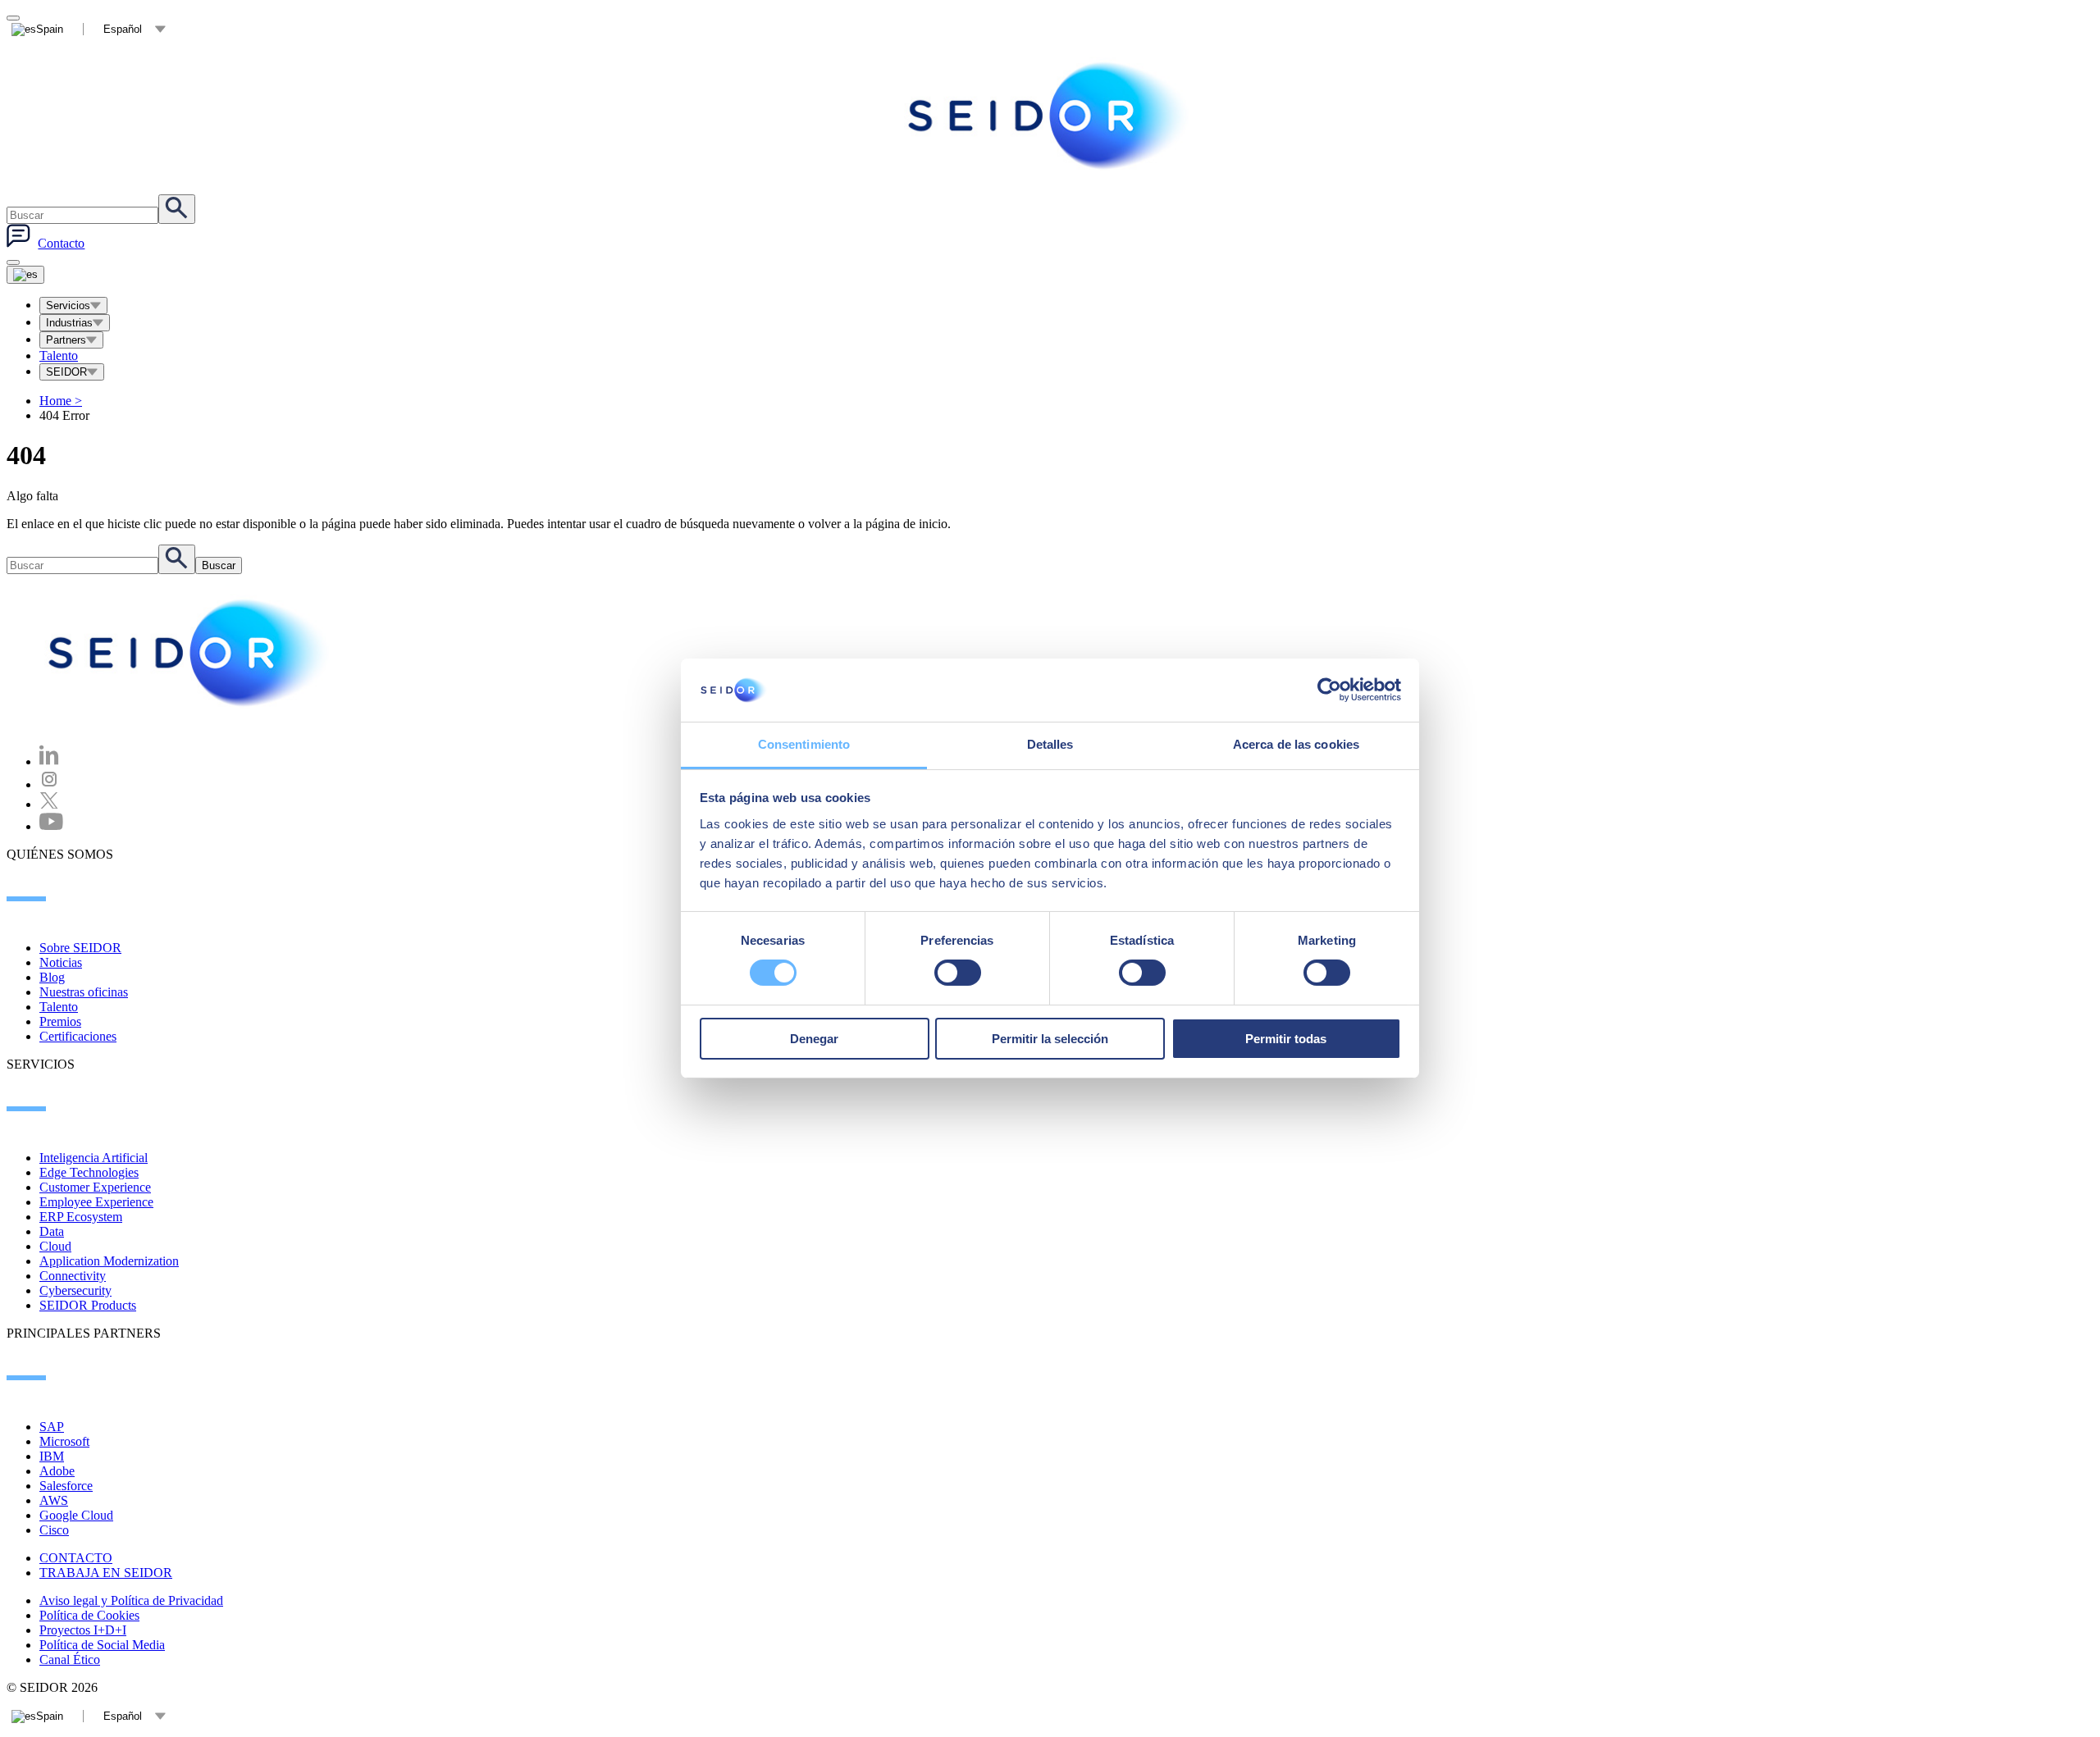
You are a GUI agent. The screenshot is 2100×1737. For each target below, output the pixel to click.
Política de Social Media (102, 1645)
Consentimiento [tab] (804, 744)
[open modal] (13, 18)
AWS (54, 1500)
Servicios (68, 305)
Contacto (61, 243)
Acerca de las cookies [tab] (1296, 744)
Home (61, 401)
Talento (59, 356)
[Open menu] (25, 275)
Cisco (54, 1530)
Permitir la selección (1050, 1039)
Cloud (55, 1246)
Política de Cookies (89, 1615)
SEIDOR (66, 372)
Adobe (57, 1471)
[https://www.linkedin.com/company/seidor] (49, 761)
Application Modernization (109, 1261)
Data (52, 1231)
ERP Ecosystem (81, 1217)
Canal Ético (70, 1659)
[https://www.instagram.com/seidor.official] (49, 784)
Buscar (219, 565)
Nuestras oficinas (84, 992)
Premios (60, 1021)
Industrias (69, 323)
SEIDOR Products (88, 1305)
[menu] (13, 262)
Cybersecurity (75, 1290)
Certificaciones (78, 1036)
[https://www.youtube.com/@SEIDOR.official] (51, 826)
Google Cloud (76, 1515)
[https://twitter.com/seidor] (49, 804)
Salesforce (66, 1486)
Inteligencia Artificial (94, 1158)
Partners (66, 340)
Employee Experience (96, 1202)
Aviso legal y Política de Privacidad (131, 1600)
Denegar (814, 1039)
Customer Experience (95, 1187)
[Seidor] (1050, 116)
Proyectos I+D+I (83, 1630)
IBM (52, 1456)
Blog (52, 977)
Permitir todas (1286, 1039)
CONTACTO (76, 1558)
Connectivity (73, 1276)
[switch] (958, 973)
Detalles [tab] (1050, 744)
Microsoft (64, 1441)
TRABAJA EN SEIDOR (106, 1573)
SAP (52, 1427)
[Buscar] (177, 209)
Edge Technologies (89, 1172)
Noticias (61, 962)
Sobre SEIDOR (80, 948)
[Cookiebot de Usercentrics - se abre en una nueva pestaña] (1329, 690)
